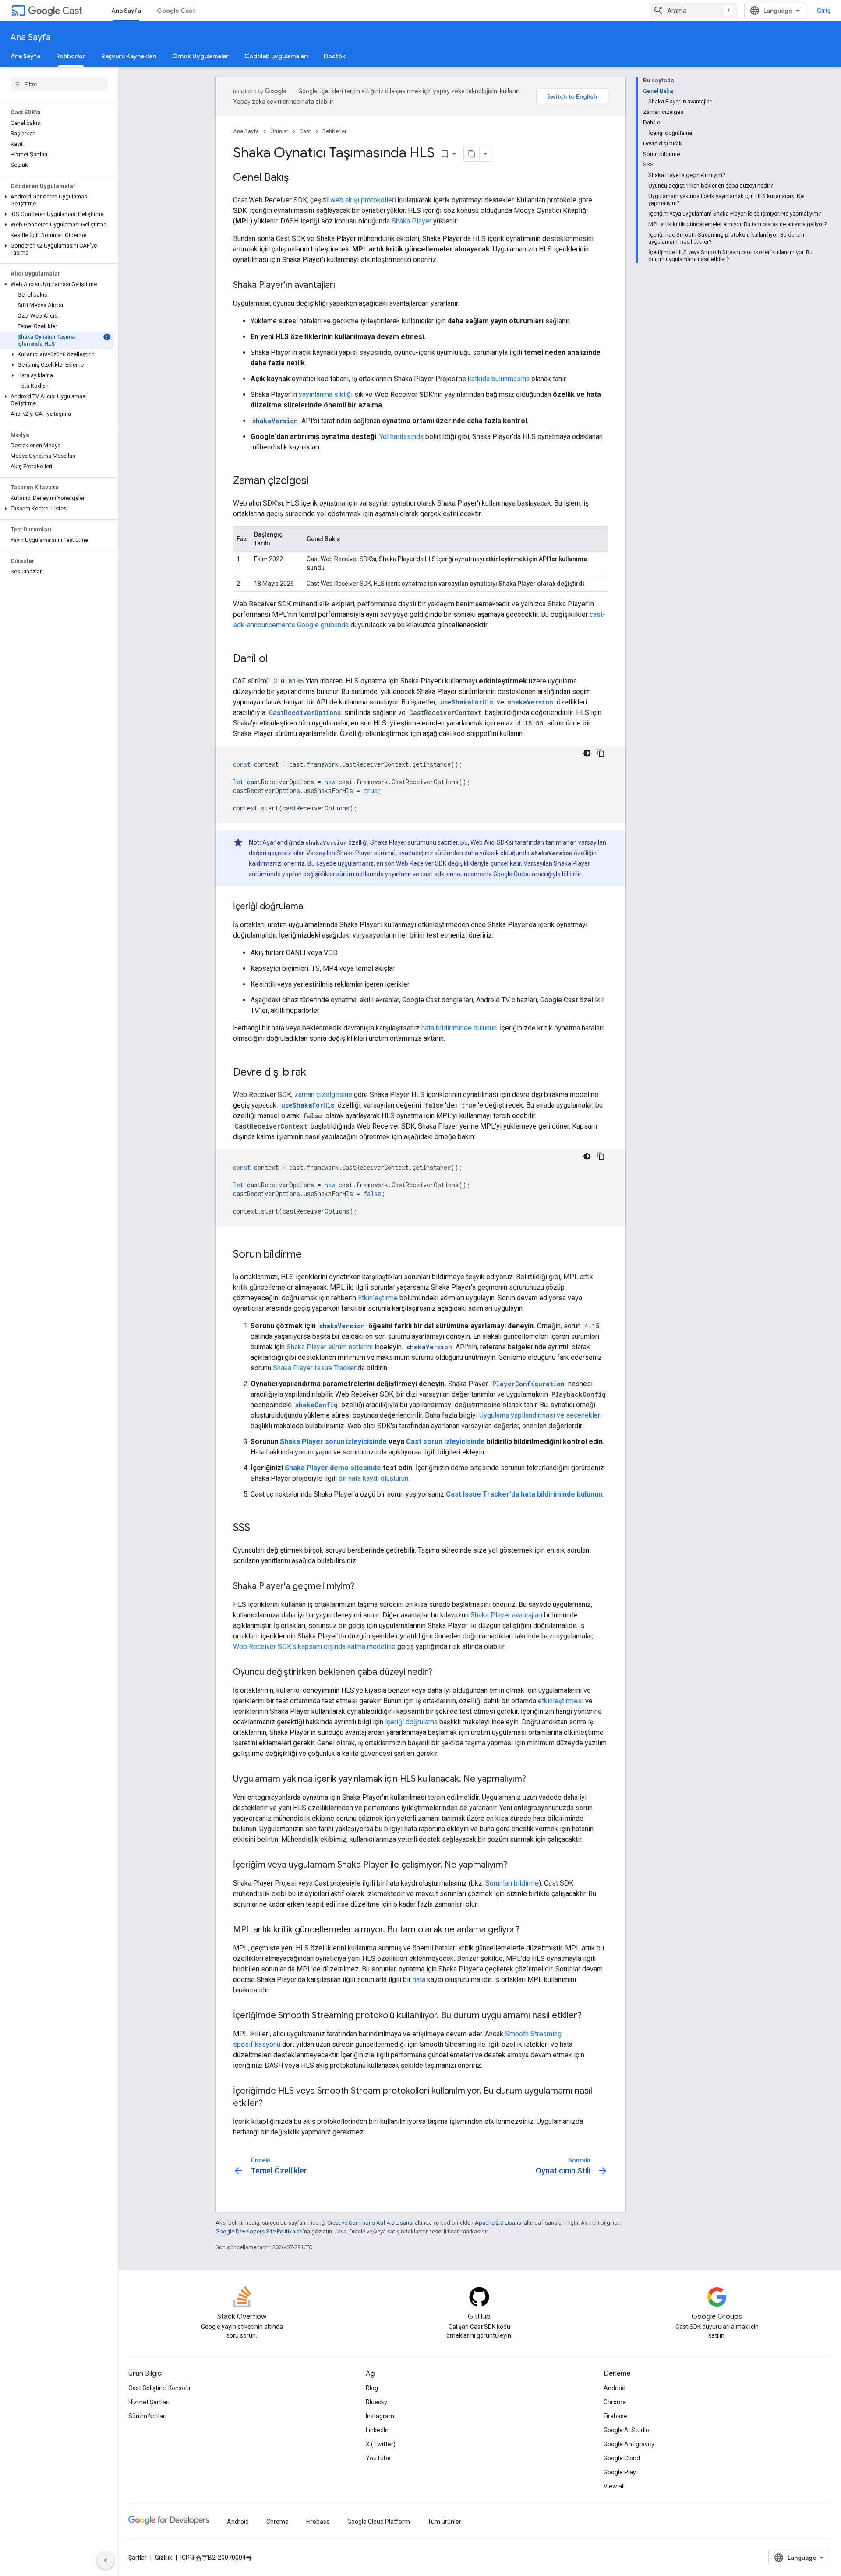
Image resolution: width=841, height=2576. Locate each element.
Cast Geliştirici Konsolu (159, 2388)
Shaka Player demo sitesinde (333, 1468)
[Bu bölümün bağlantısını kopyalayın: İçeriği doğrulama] (312, 907)
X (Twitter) (381, 2444)
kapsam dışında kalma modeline (347, 1647)
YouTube (378, 2458)
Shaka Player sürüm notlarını (330, 1347)
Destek (335, 56)
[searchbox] (59, 84)
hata (419, 1980)
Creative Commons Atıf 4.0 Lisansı (370, 2223)
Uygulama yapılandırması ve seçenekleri (541, 1415)
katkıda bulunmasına (499, 379)
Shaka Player (412, 221)
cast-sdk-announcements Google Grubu (475, 874)
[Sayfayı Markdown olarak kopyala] (472, 154)
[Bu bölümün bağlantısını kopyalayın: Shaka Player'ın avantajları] (344, 286)
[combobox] (693, 11)
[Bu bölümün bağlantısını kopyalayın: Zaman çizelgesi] (318, 481)
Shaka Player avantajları (506, 1615)
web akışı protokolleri (363, 200)
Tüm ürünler (444, 2522)
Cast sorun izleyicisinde (445, 1442)
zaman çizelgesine (323, 1095)
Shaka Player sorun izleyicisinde (333, 1442)
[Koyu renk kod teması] (587, 753)
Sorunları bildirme (512, 1883)
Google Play (620, 2472)
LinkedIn (377, 2430)
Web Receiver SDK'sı (265, 1647)
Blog (372, 2388)
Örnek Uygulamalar (200, 56)
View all (614, 2486)
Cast (72, 11)
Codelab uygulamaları (276, 56)
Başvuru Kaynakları (129, 56)
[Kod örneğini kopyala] (601, 753)
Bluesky (376, 2402)
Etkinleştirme (378, 1298)
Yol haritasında (401, 437)
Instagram (380, 2416)
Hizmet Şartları (149, 2402)
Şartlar (138, 2558)
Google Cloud (622, 2458)
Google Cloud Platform (379, 2522)
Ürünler (279, 131)
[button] (57, 200)
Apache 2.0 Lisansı (499, 2223)
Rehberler (71, 56)
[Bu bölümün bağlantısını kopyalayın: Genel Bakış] (297, 178)
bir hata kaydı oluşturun (373, 1478)
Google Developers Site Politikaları (259, 2231)
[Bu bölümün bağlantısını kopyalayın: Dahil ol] (276, 659)
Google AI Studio (626, 2430)
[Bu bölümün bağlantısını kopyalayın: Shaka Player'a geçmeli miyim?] (363, 1587)
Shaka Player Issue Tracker (314, 1368)
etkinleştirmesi (561, 1701)
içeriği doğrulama (411, 1722)
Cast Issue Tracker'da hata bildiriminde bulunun (524, 1494)
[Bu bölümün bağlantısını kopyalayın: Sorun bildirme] (311, 1255)
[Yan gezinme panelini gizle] (106, 2560)
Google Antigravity (629, 2444)
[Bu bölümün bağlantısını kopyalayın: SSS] (259, 1529)
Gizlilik (164, 2558)
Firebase (615, 2416)
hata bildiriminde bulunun (459, 1028)
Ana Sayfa (126, 11)
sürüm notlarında (360, 874)
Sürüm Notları (147, 2416)
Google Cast (176, 11)
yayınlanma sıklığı (326, 395)
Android (615, 2388)
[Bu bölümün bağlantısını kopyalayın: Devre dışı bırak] (315, 1073)
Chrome (615, 2402)
